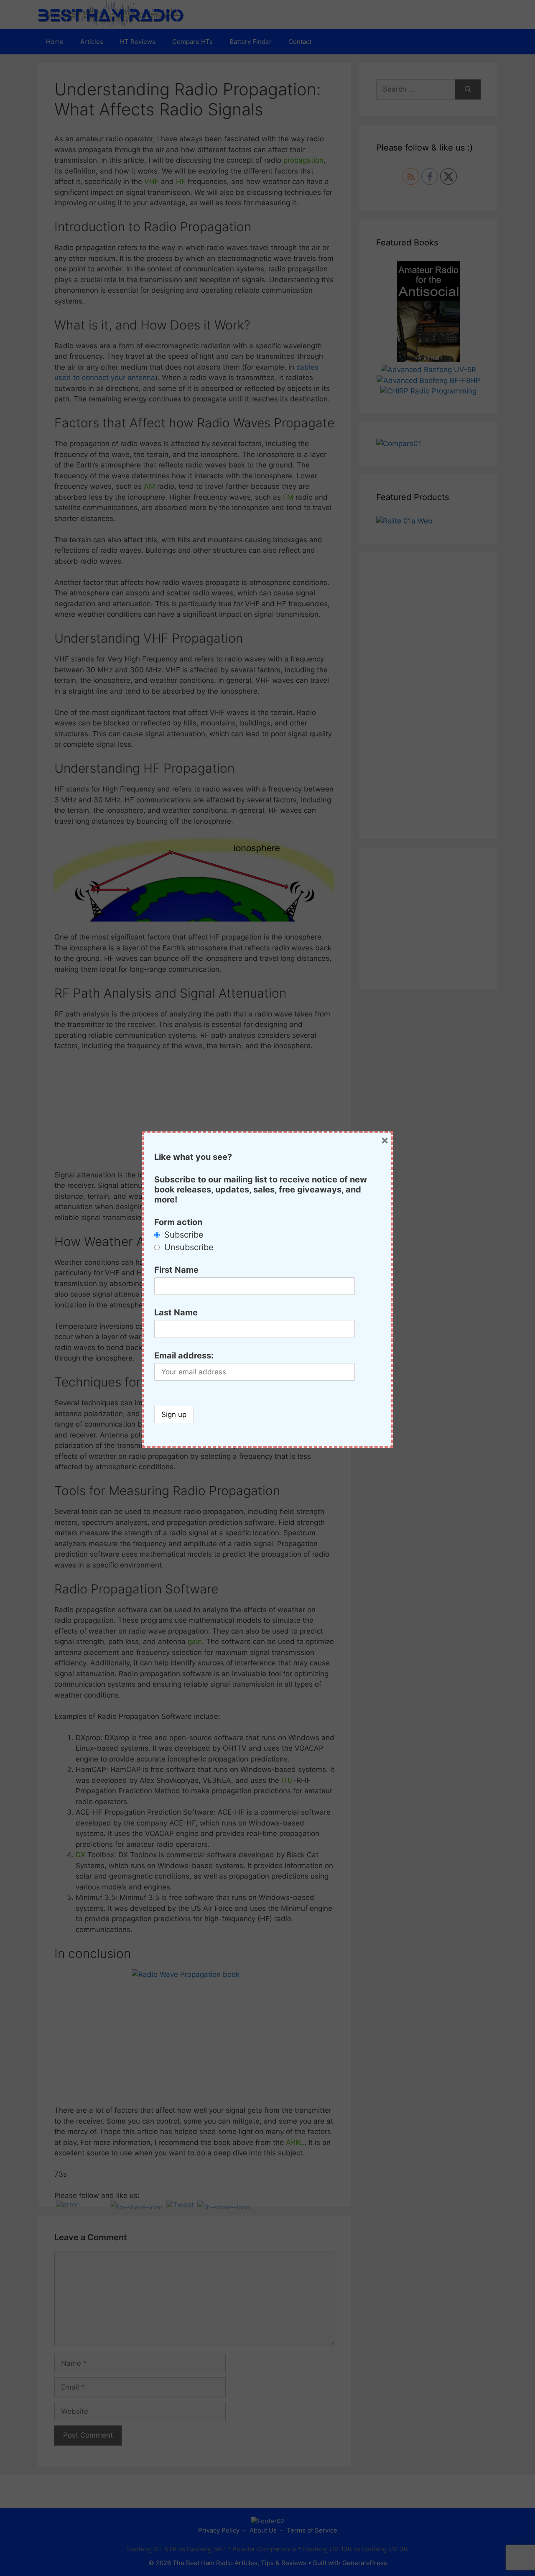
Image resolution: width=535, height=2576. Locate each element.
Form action (178, 1222)
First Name (176, 1270)
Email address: (184, 1356)
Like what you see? (193, 1157)
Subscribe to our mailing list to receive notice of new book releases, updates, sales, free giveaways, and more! (261, 1190)
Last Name (176, 1312)
